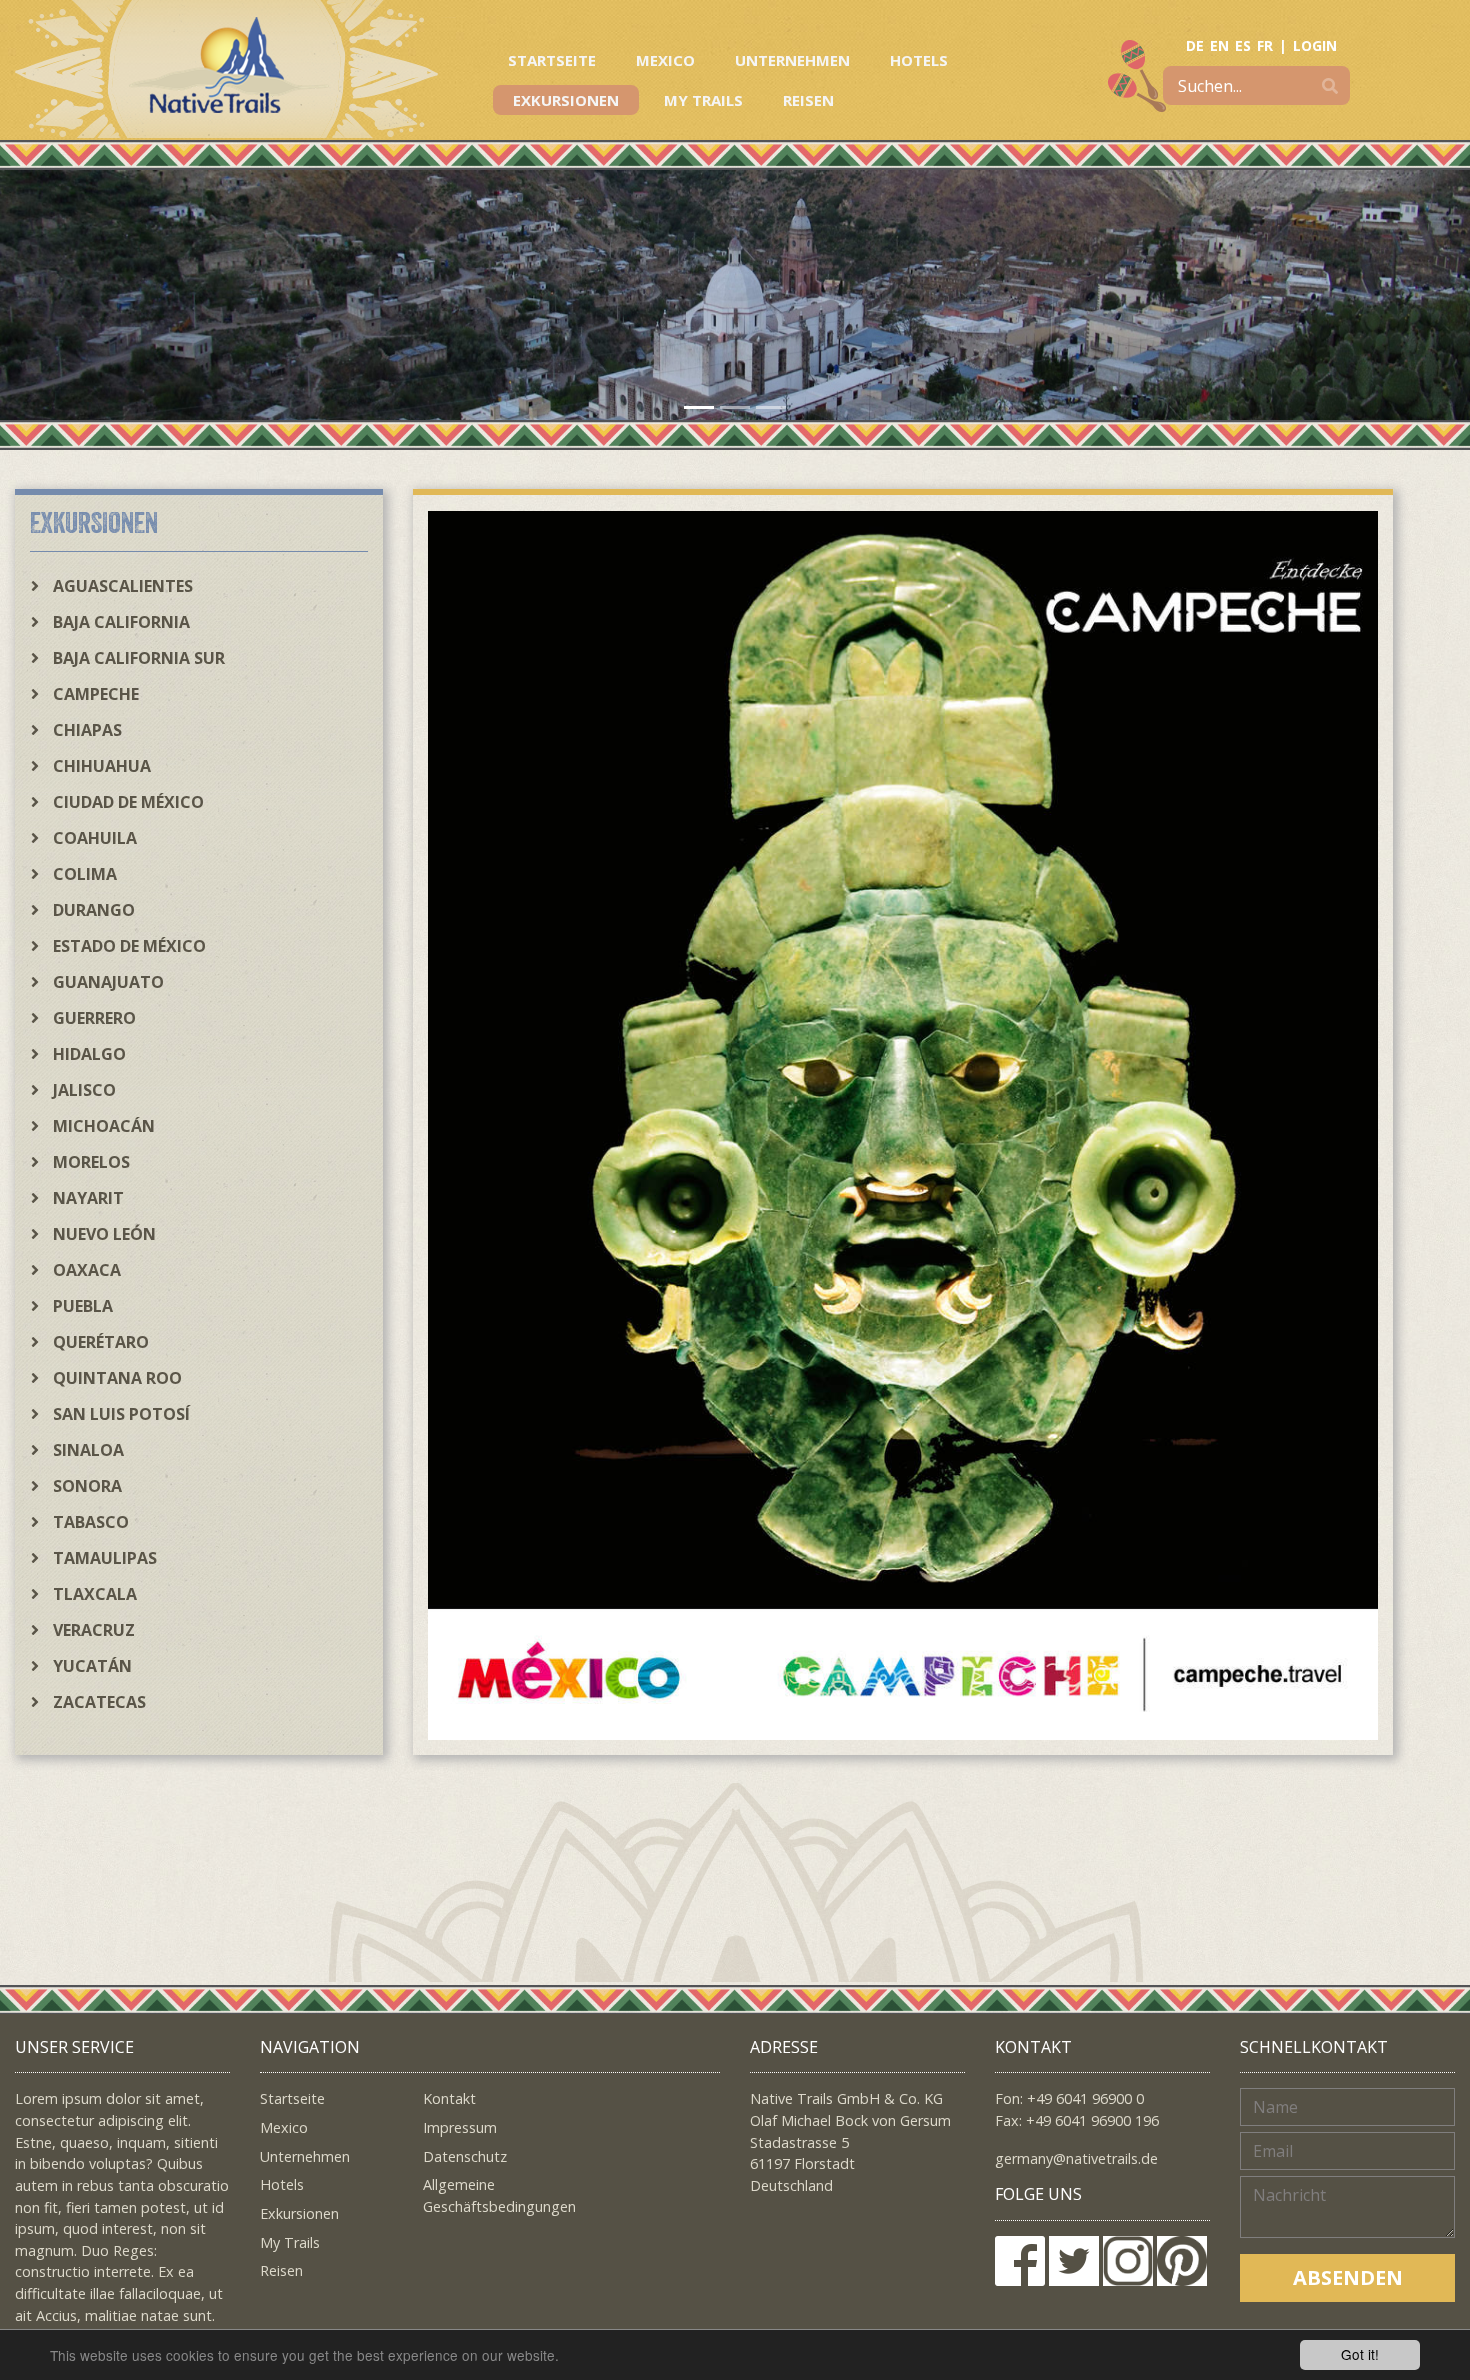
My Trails (703, 100)
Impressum (460, 2127)
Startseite (552, 60)
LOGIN (1315, 45)
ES (1243, 45)
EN (1219, 45)
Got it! (1360, 2354)
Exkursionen (566, 100)
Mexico (665, 60)
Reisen (808, 100)
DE (1195, 45)
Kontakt (449, 2098)
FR (1265, 45)
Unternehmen (792, 60)
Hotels (919, 60)
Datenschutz (465, 2156)
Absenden (1348, 2277)
